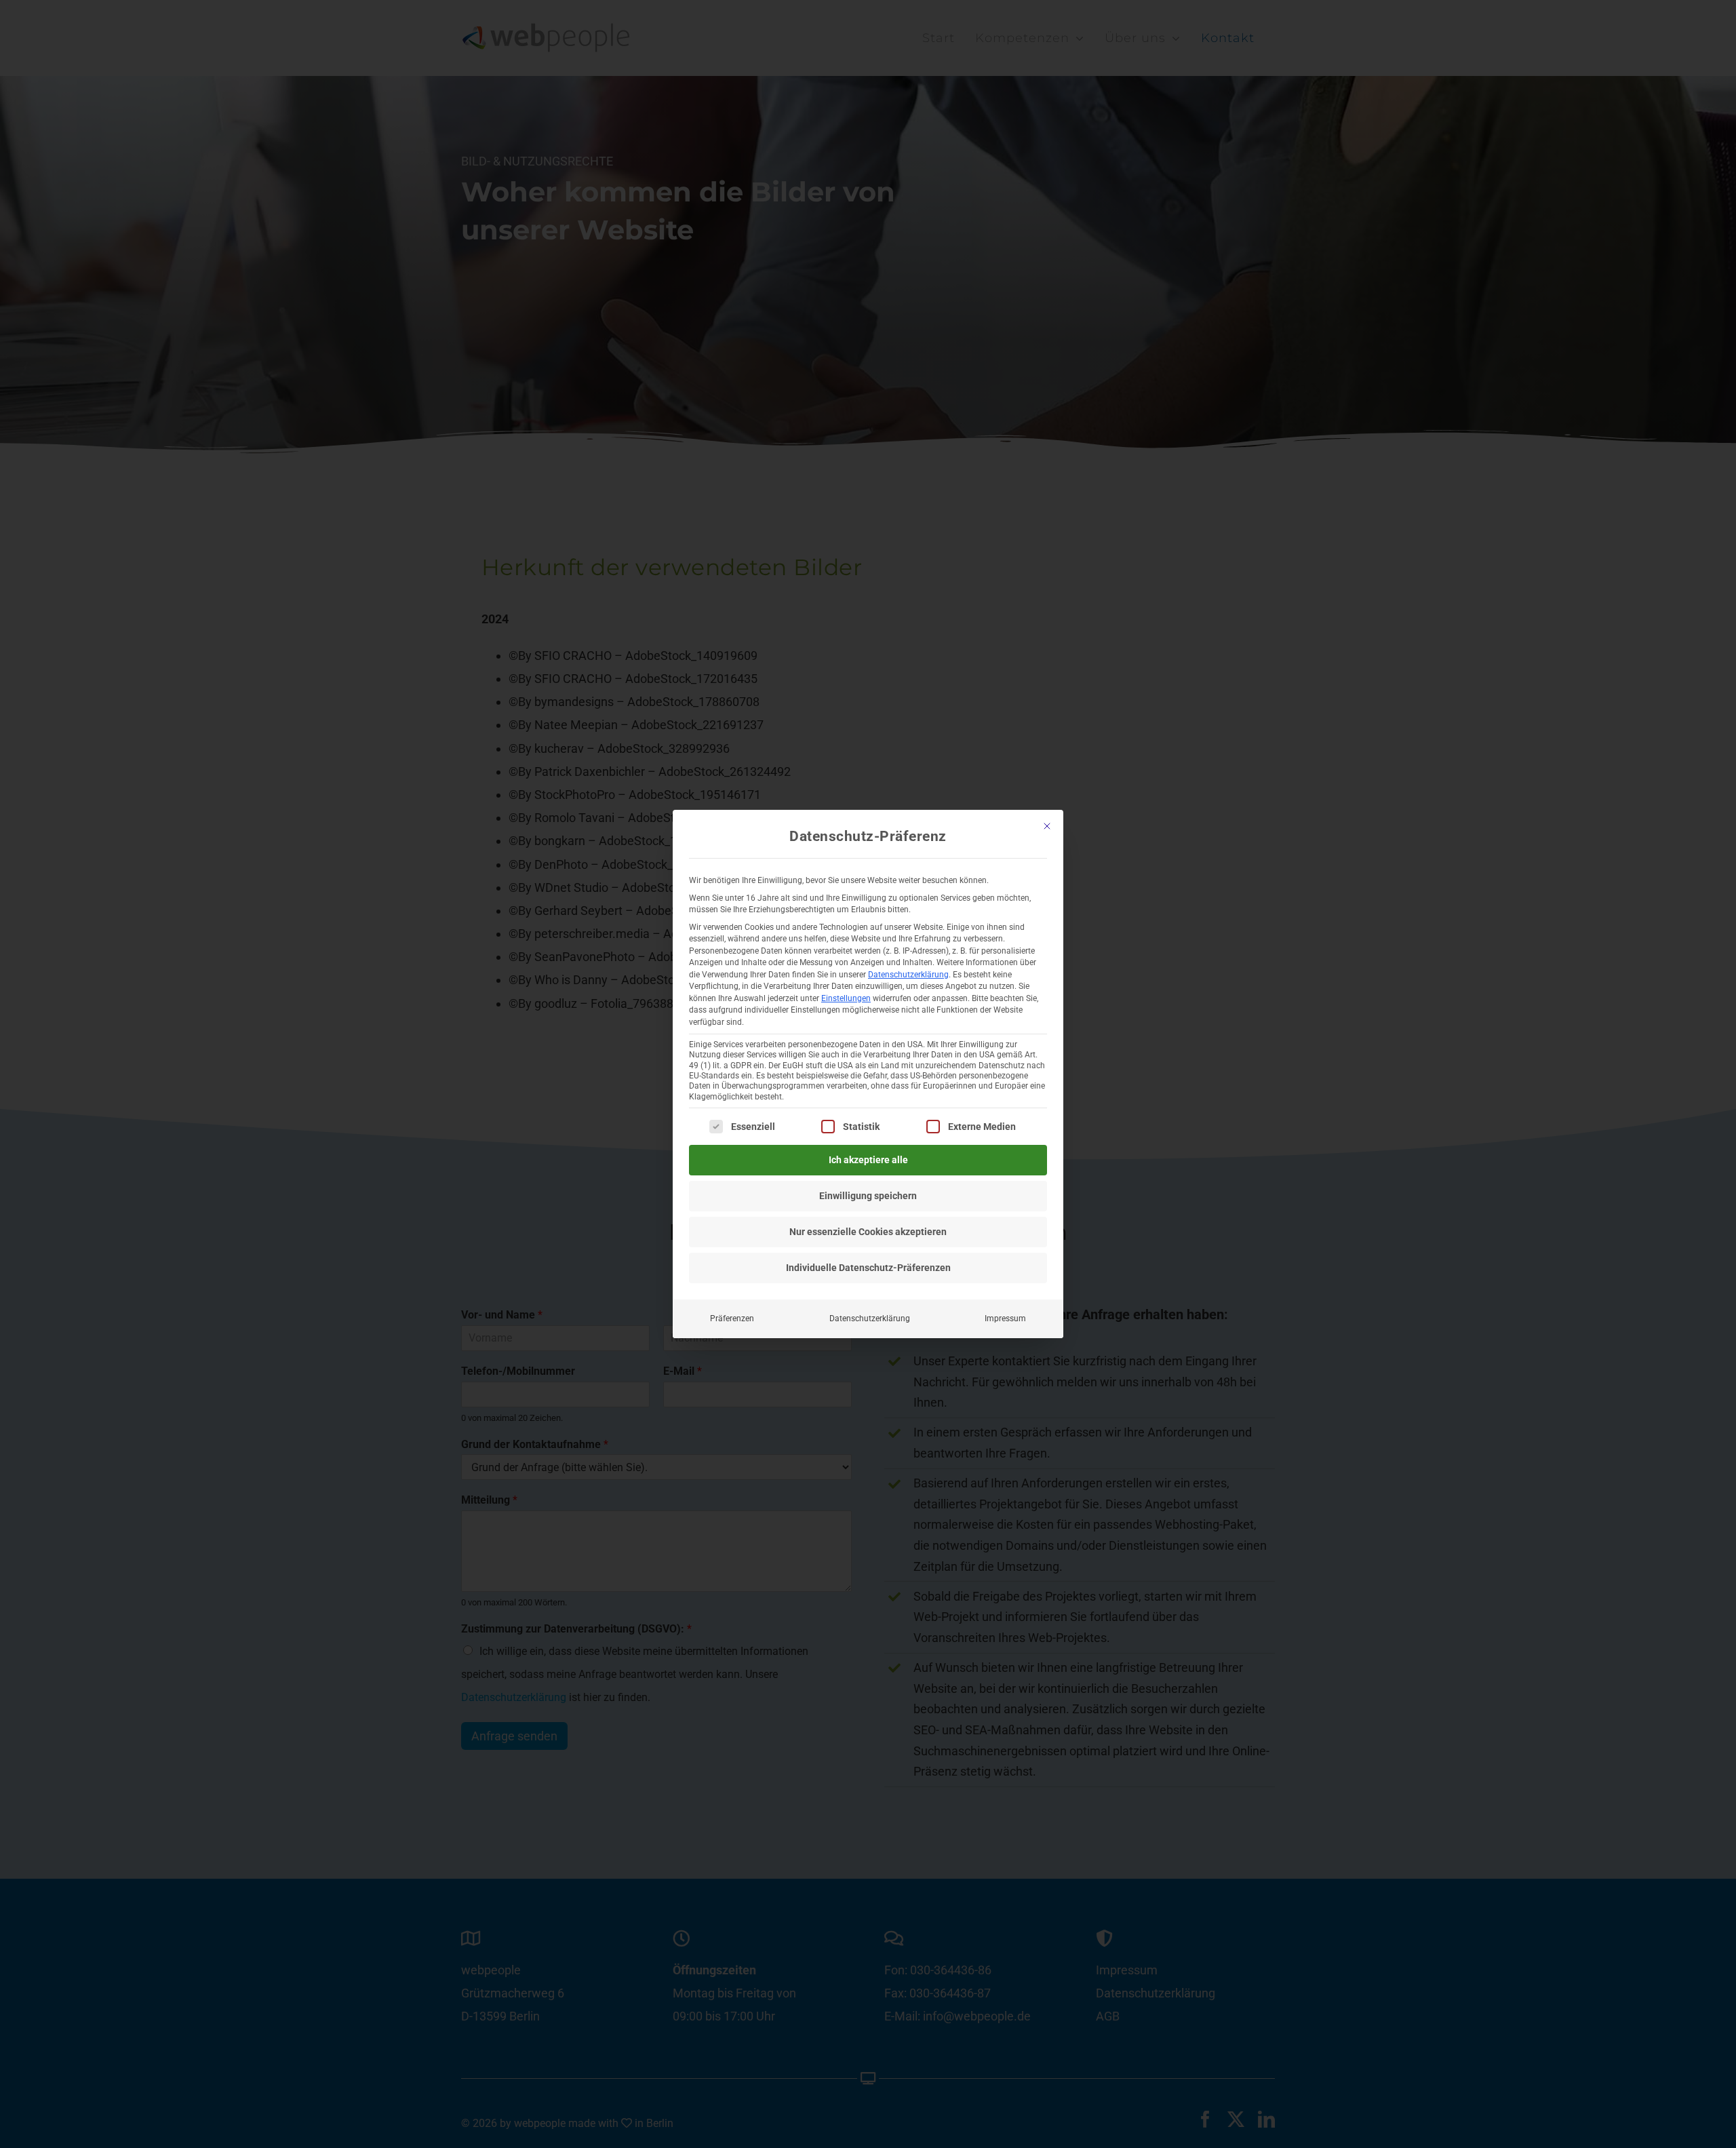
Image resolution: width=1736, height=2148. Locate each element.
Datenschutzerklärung (908, 975)
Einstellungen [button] (846, 998)
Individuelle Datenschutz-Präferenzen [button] (868, 1268)
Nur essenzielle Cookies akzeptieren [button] (868, 1232)
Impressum (1005, 1319)
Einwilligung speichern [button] (868, 1196)
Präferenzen (732, 1319)
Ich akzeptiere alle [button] (868, 1160)
